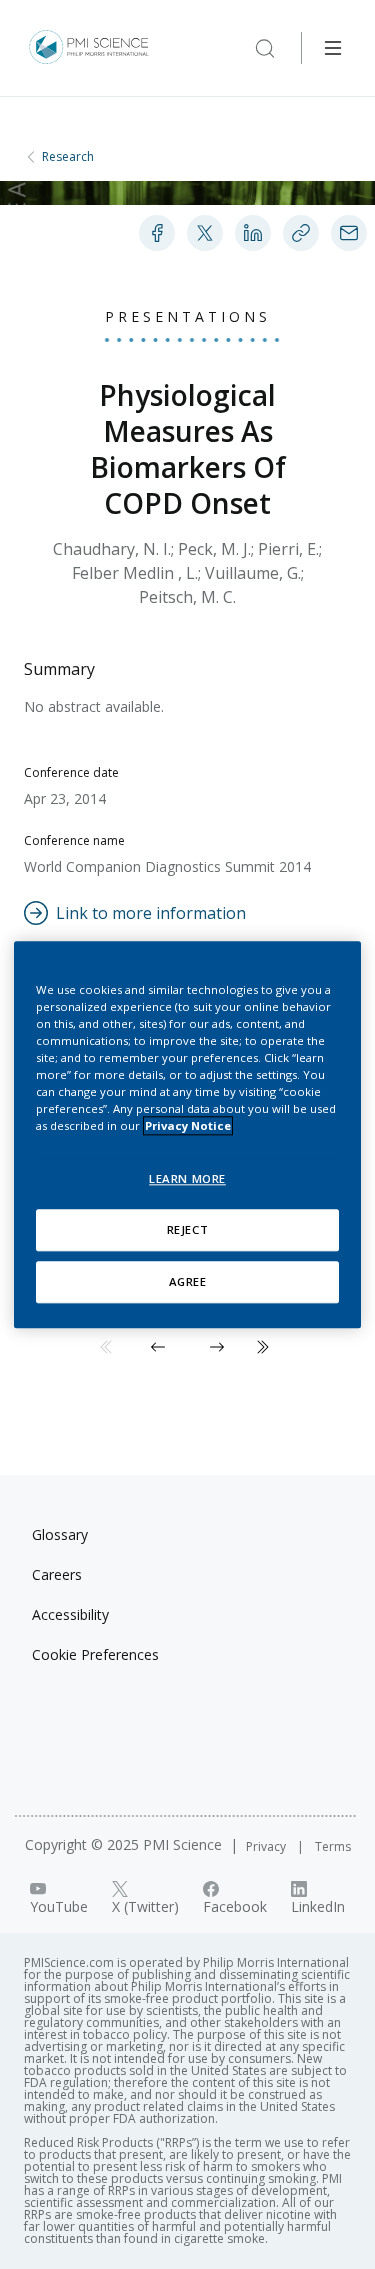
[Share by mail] (349, 233)
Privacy (267, 1846)
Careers (57, 1574)
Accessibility (70, 1614)
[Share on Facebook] (157, 233)
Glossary (60, 1534)
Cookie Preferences (95, 1654)
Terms (333, 1846)
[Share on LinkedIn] (253, 233)
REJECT (187, 1229)
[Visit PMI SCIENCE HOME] (89, 48)
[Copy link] (301, 233)
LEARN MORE (187, 1178)
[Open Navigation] (333, 48)
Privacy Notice (188, 1125)
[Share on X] (205, 233)
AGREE (188, 1281)
